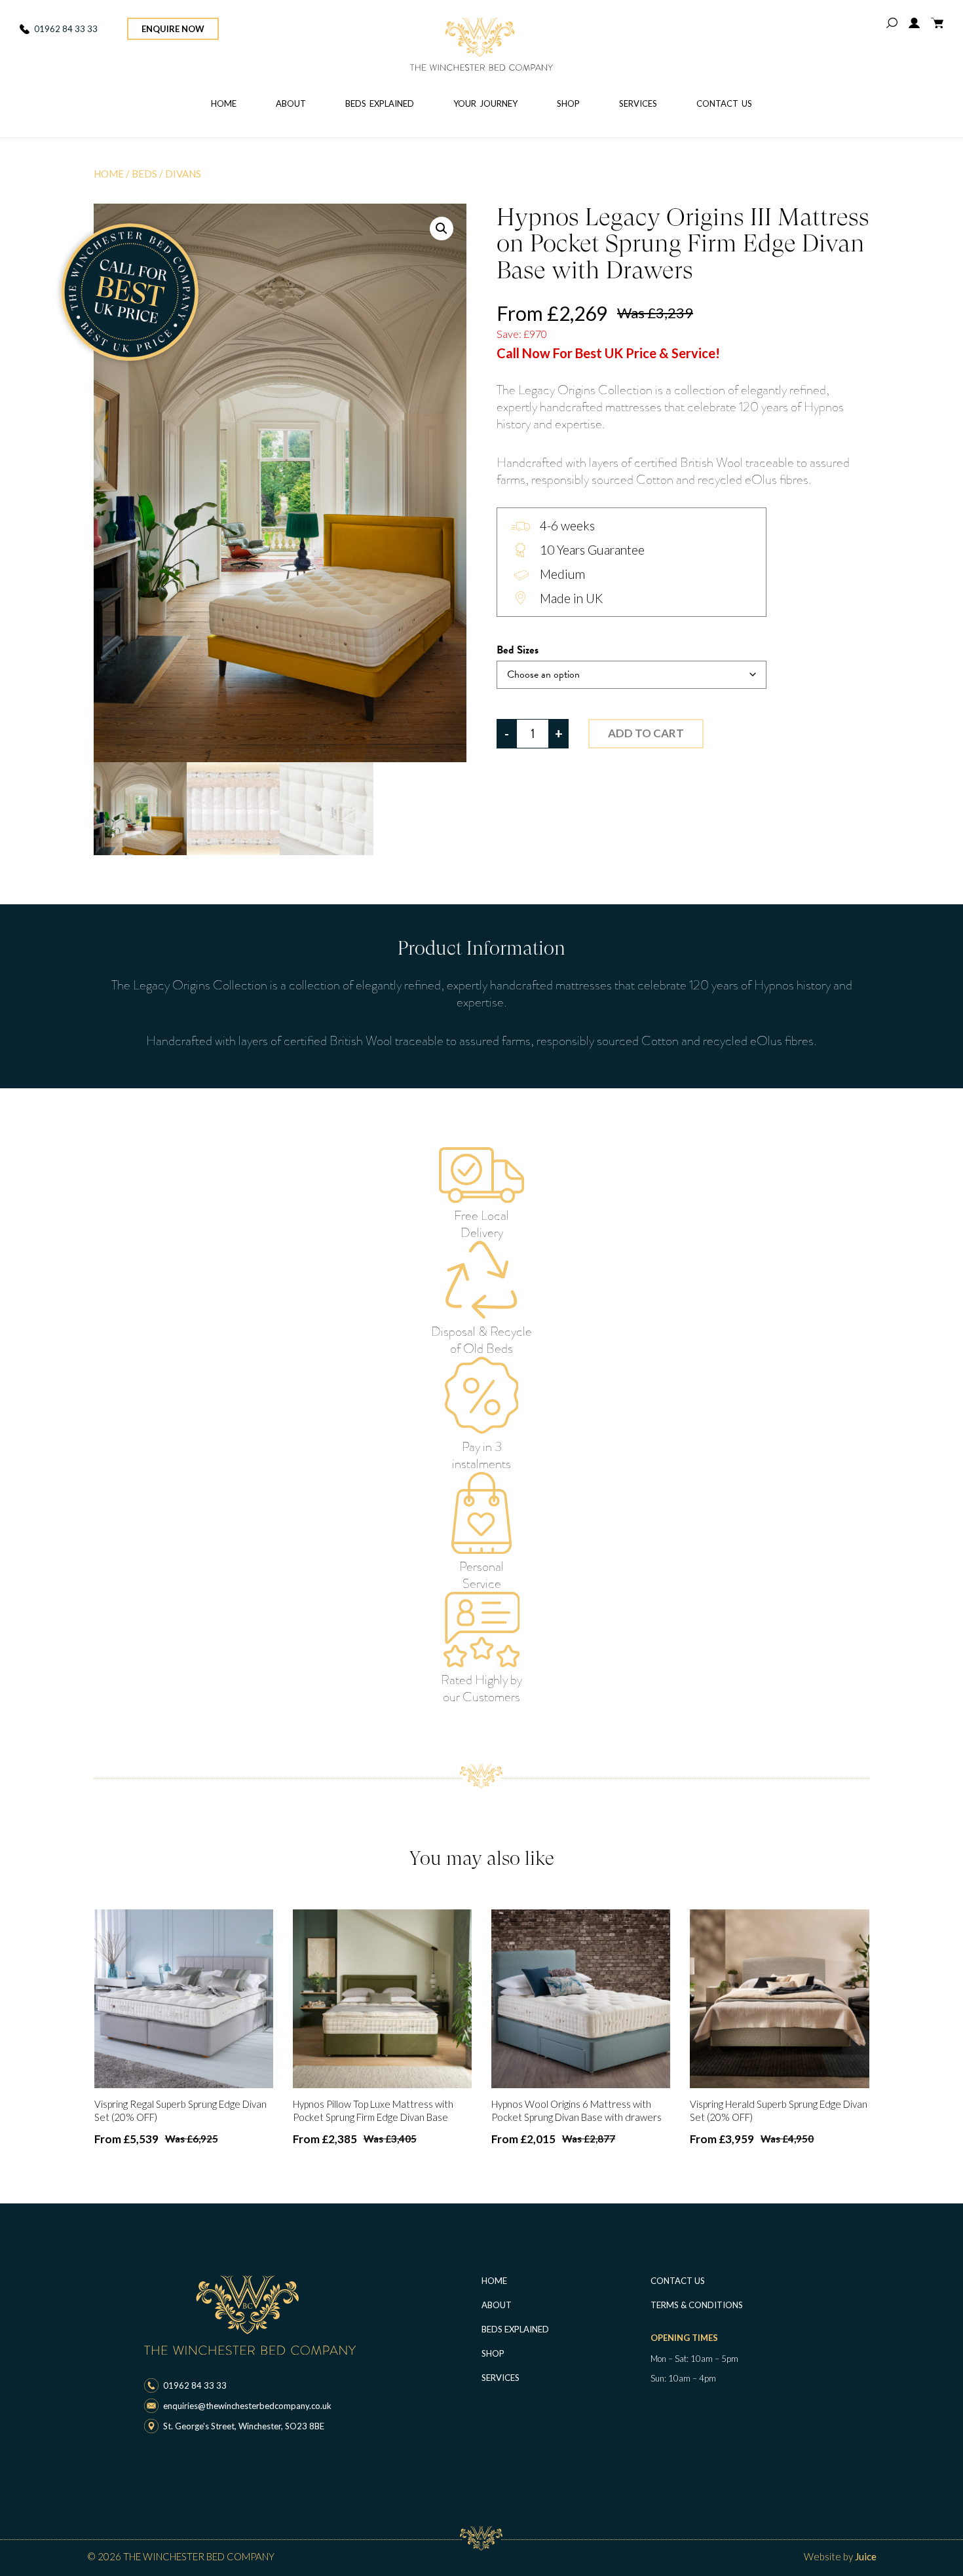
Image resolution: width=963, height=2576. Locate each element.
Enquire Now (173, 29)
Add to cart (646, 733)
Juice (866, 2556)
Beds (144, 174)
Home (224, 103)
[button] (442, 229)
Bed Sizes (518, 651)
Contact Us (724, 103)
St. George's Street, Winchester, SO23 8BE (244, 2426)
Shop (568, 103)
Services (638, 103)
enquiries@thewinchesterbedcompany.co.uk (247, 2406)
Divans (183, 174)
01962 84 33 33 (66, 29)
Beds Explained (380, 103)
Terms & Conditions (697, 2305)
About (291, 103)
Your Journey (485, 103)
